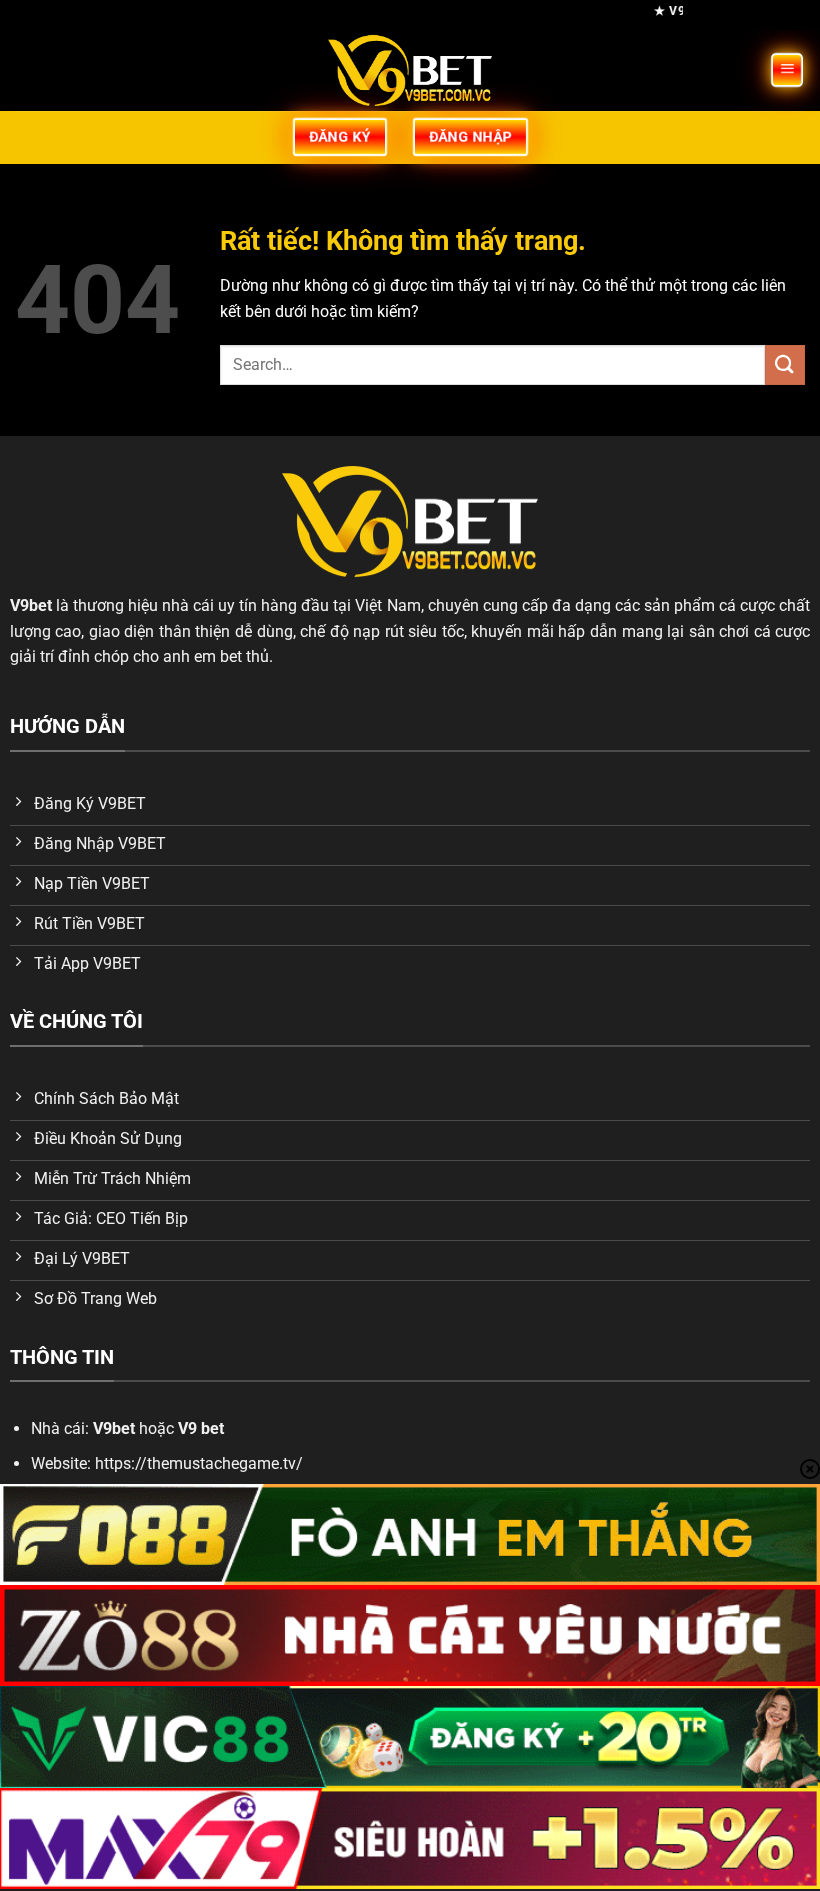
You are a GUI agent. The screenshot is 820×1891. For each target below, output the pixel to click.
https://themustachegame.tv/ (199, 1463)
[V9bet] (410, 70)
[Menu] (788, 70)
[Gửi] (785, 364)
